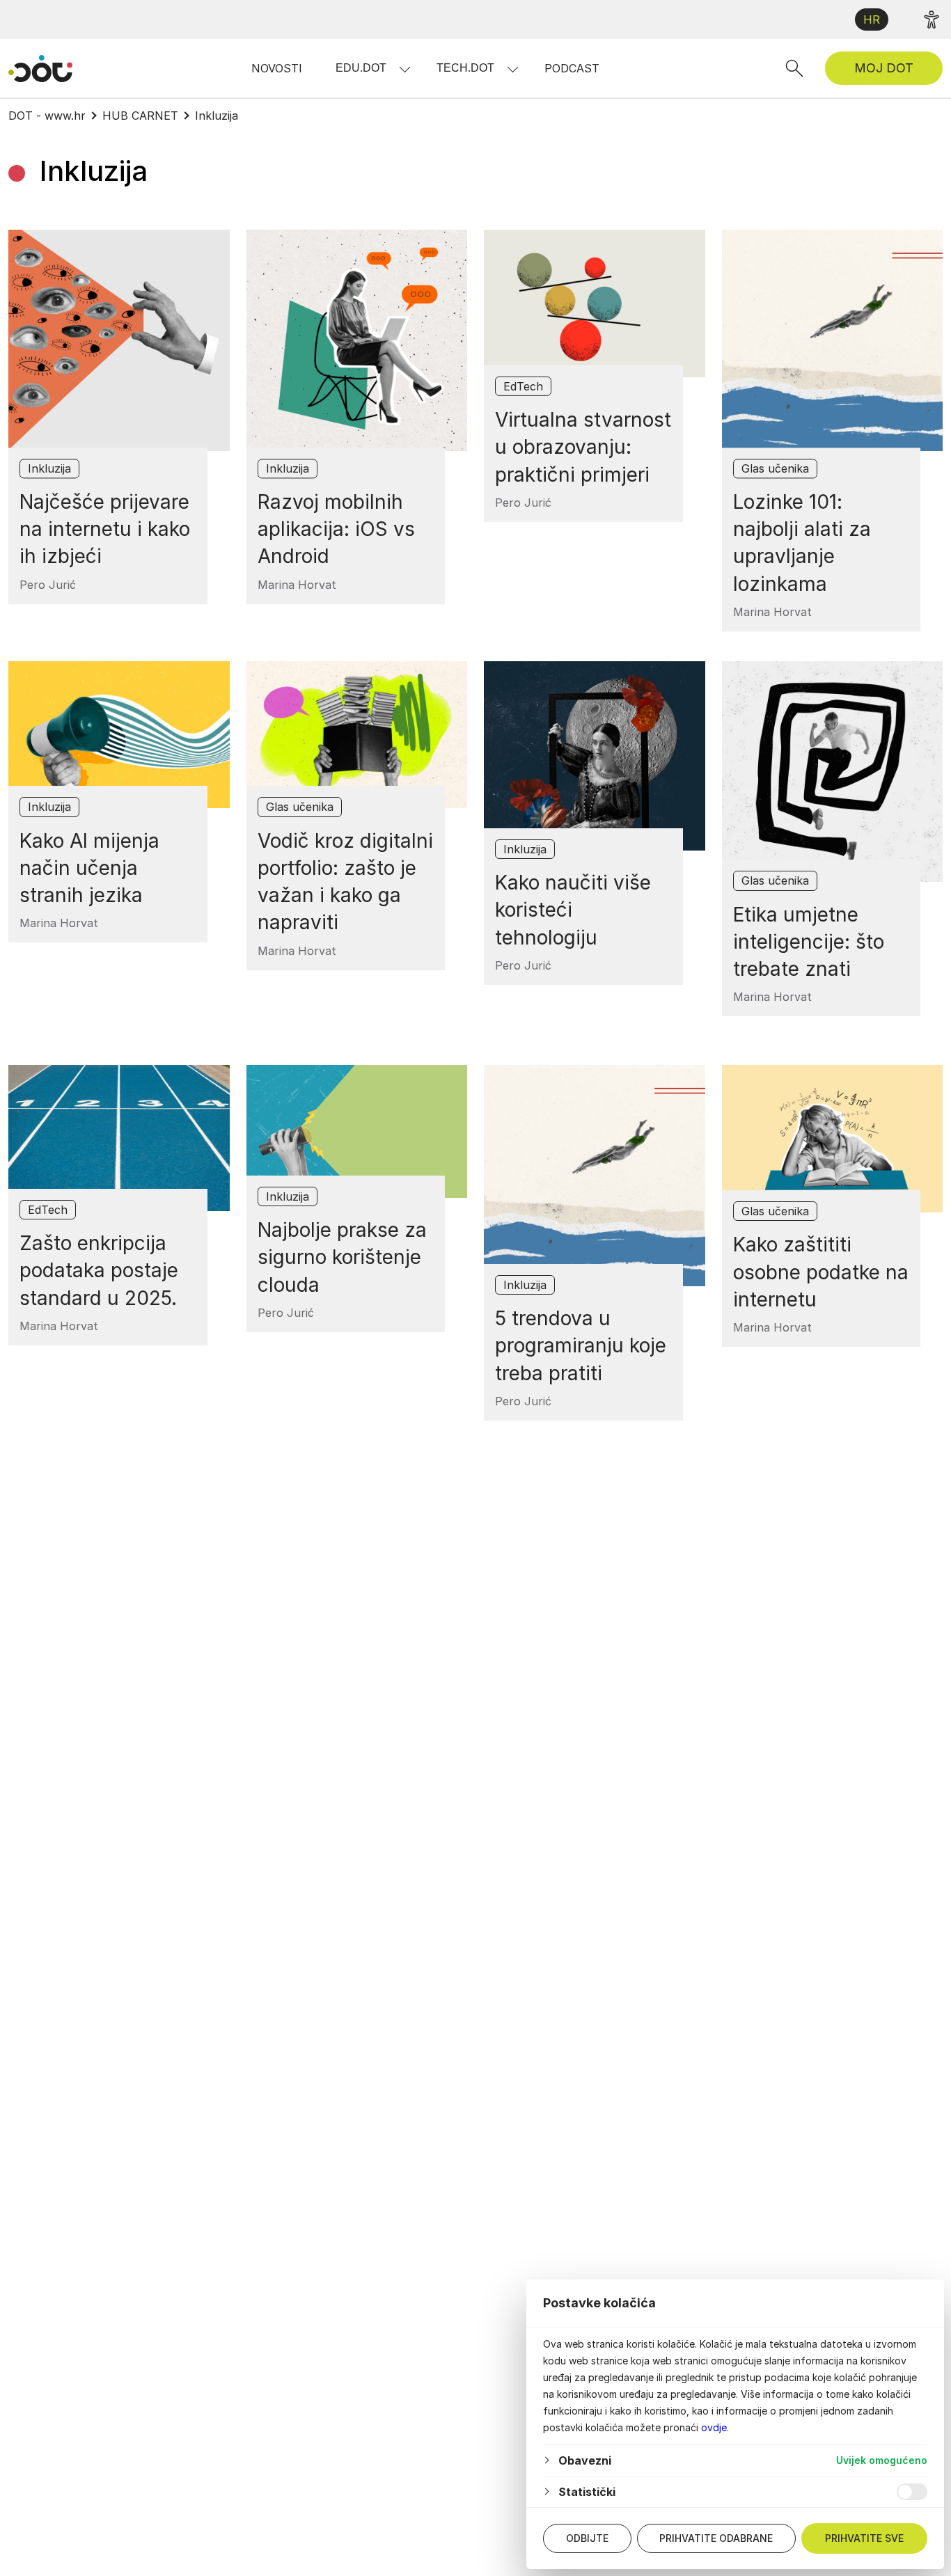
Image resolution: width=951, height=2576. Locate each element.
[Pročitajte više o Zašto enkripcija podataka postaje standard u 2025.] (119, 1138)
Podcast (572, 68)
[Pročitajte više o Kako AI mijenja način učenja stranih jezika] (119, 735)
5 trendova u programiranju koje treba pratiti (581, 1345)
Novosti (277, 68)
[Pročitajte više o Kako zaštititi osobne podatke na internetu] (833, 1139)
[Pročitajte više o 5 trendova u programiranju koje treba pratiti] (595, 1176)
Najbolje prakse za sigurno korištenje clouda (342, 1257)
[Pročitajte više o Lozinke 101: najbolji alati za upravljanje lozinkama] (833, 340)
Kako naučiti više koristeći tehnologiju (573, 910)
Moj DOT (884, 68)
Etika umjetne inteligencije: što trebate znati (809, 942)
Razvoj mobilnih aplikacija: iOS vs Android (336, 529)
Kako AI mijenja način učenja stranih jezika (89, 868)
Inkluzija (49, 468)
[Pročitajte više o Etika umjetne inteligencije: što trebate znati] (833, 772)
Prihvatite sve (864, 2538)
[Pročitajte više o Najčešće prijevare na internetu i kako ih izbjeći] (119, 340)
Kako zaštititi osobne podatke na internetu (821, 1272)
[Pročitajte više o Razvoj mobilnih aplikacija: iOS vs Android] (357, 340)
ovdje (714, 2427)
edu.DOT (361, 68)
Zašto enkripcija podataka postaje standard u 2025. (99, 1270)
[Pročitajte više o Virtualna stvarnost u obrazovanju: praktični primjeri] (595, 303)
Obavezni (585, 2460)
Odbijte (587, 2538)
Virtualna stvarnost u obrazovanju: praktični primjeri (583, 447)
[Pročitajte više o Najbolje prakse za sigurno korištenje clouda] (357, 1131)
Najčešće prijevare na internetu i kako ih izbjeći (105, 529)
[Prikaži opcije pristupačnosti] (932, 19)
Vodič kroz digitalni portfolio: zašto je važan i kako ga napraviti (345, 882)
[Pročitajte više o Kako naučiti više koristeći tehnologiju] (595, 756)
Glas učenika (775, 468)
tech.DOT (465, 68)
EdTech (523, 386)
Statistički (587, 2492)
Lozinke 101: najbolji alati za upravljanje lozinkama (802, 543)
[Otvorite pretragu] (794, 68)
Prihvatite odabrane (716, 2538)
